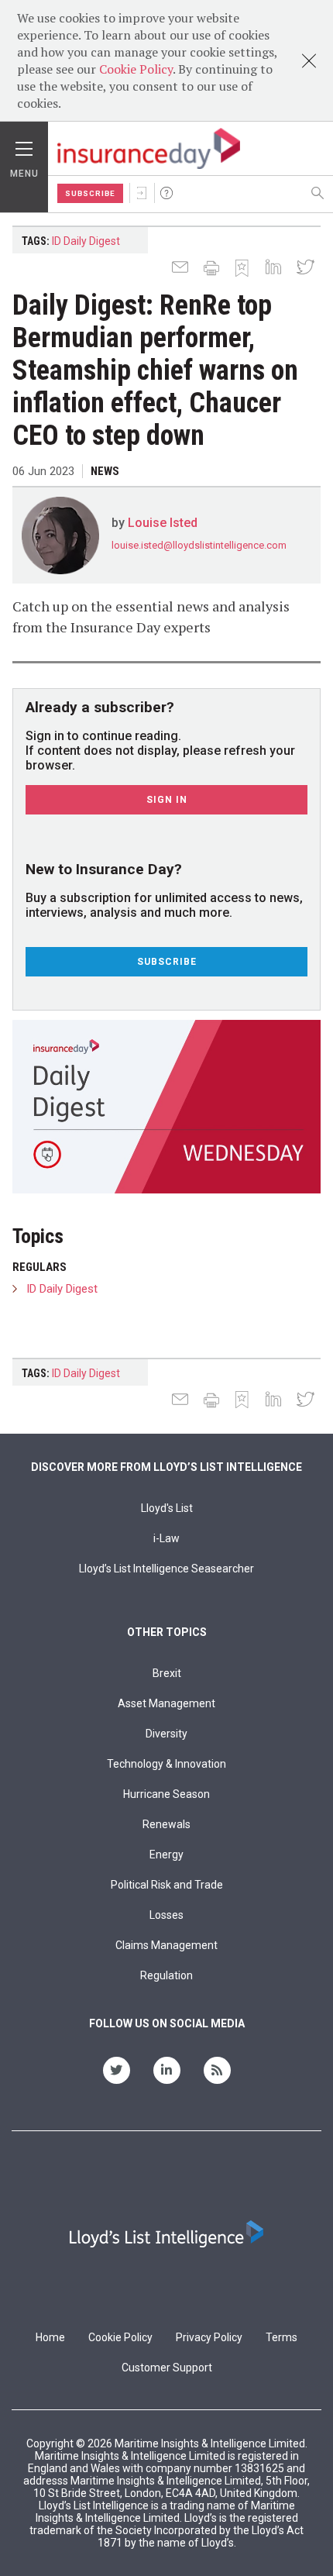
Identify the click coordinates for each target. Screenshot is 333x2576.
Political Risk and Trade (167, 1885)
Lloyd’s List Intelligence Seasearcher (166, 1569)
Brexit (167, 1673)
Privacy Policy (209, 2337)
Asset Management (166, 1703)
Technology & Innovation (166, 1764)
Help (166, 193)
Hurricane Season (166, 1794)
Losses (166, 1915)
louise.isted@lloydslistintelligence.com (199, 545)
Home (50, 2337)
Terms (282, 2337)
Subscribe (90, 193)
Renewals (166, 1824)
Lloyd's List (167, 1508)
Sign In (142, 193)
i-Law (166, 1538)
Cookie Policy (136, 69)
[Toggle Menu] (24, 145)
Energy (166, 1855)
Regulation (166, 1975)
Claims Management (166, 1945)
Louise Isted (163, 523)
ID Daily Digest (86, 241)
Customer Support (167, 2368)
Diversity (166, 1734)
